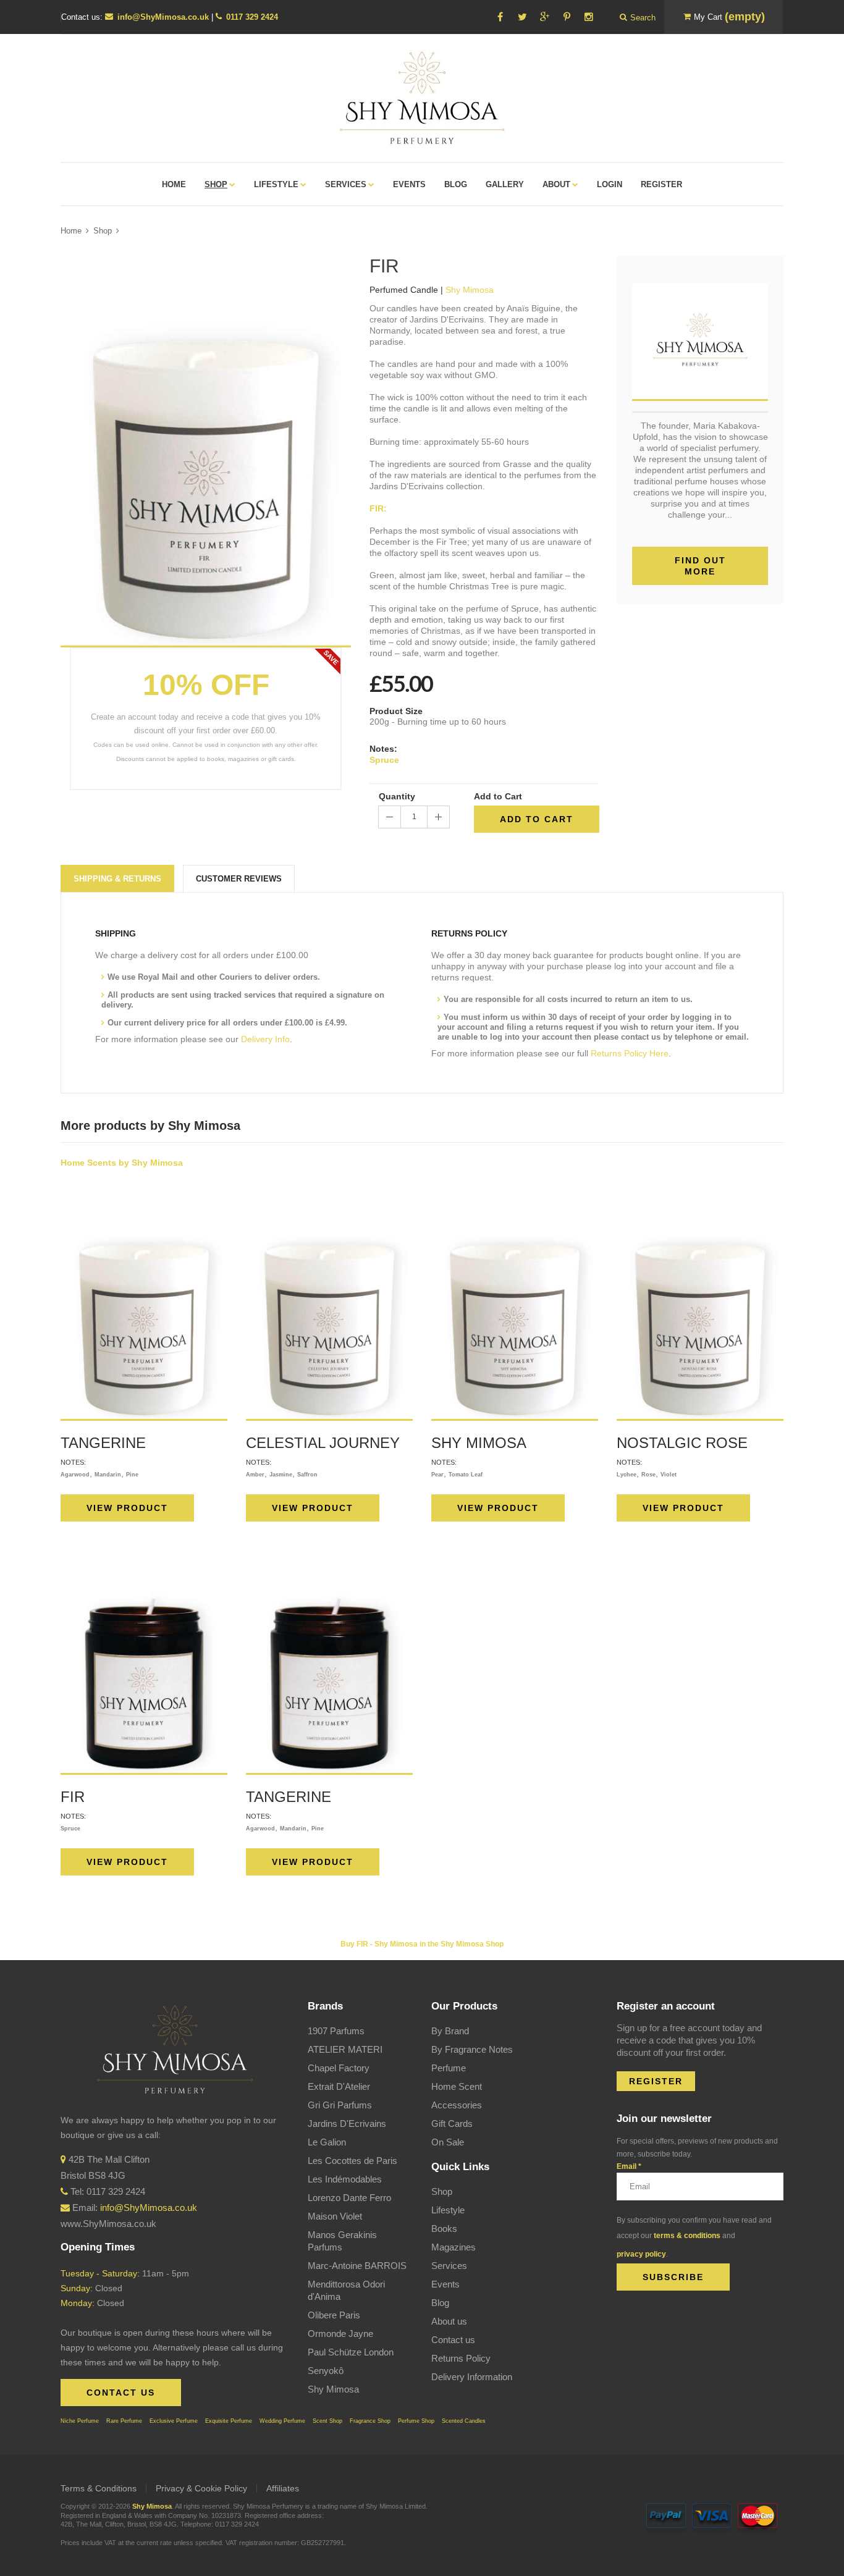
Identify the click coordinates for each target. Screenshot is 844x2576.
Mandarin (108, 1475)
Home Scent (457, 2086)
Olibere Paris (334, 2315)
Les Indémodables (345, 2179)
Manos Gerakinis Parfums (342, 2241)
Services (449, 2266)
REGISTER (656, 2081)
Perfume (449, 2068)
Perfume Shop (416, 2421)
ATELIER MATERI (345, 2049)
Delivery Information (472, 2377)
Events (445, 2284)
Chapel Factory (339, 2068)
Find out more (700, 566)
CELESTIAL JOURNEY (323, 1443)
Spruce (384, 760)
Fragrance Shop (370, 2421)
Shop (103, 231)
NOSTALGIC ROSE (682, 1443)
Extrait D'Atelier (339, 2086)
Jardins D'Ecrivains (347, 2124)
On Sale (448, 2142)
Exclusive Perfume (174, 2421)
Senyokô (326, 2371)
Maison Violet (335, 2216)
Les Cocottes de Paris (352, 2161)
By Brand (450, 2031)
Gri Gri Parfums (340, 2105)
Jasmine (281, 1475)
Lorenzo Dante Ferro (349, 2198)
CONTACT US (121, 2393)
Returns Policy (461, 2358)
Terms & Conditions (99, 2488)
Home (71, 231)
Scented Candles (464, 2421)
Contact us (453, 2340)
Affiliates (283, 2488)
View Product (127, 1508)
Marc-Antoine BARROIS (357, 2266)
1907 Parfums (336, 2031)
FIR (73, 1797)
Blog (440, 2303)
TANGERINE (103, 1443)
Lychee (627, 1475)
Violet (669, 1475)
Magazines (454, 2247)
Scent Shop (327, 2421)
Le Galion (327, 2142)
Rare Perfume (124, 2421)
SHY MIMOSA (479, 1443)
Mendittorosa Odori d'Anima (346, 2290)
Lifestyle (448, 2210)
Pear (437, 1475)
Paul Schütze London (351, 2352)
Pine (132, 1475)
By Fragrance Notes (472, 2049)
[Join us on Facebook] (500, 17)
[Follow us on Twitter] (522, 17)
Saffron (307, 1475)
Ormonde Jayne (340, 2334)
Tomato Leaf (466, 1475)
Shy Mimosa (333, 2389)
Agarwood (75, 1475)
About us (449, 2321)
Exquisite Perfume (229, 2421)
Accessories (457, 2105)
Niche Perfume (80, 2421)
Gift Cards (452, 2124)
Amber (255, 1475)
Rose (648, 1475)
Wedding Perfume (282, 2421)
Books (444, 2229)
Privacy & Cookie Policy (201, 2488)
